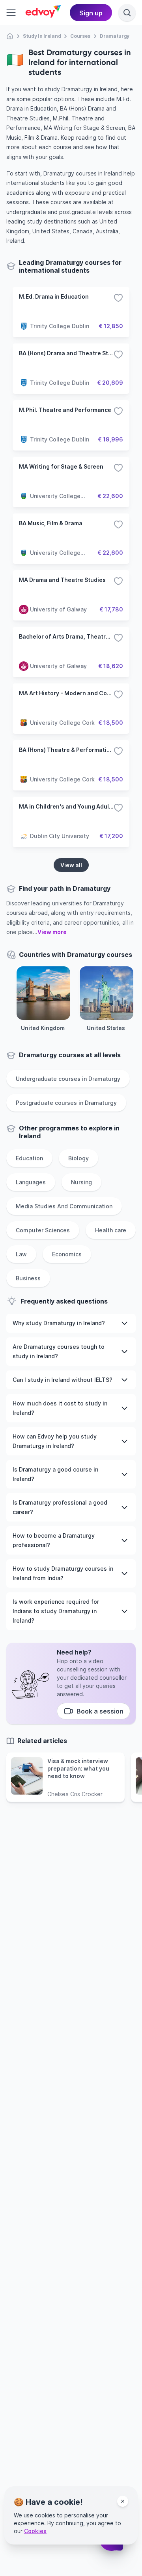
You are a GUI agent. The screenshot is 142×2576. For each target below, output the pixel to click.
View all (71, 865)
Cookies (35, 2531)
